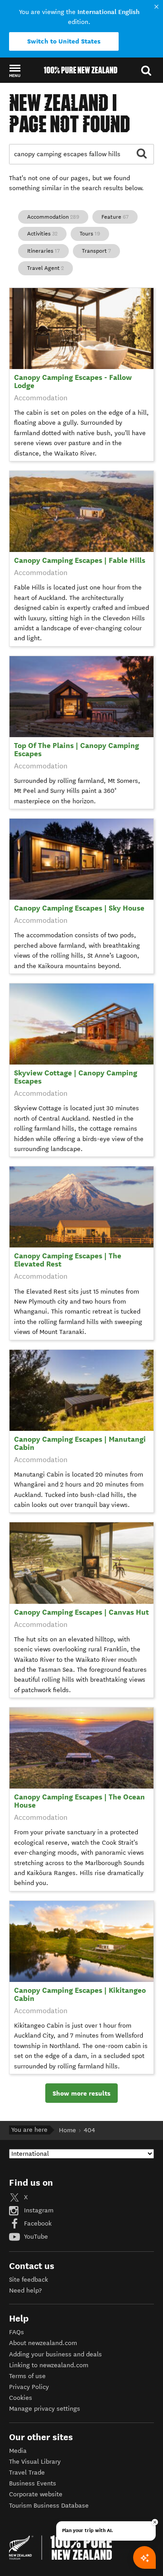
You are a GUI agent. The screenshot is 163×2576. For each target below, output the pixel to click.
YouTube (35, 2237)
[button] (15, 71)
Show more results (81, 2093)
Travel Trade (27, 2473)
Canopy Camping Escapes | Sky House (79, 908)
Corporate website (36, 2494)
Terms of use (27, 2376)
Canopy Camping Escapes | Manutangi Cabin (80, 1443)
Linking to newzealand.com (49, 2365)
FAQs (17, 2332)
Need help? (25, 2291)
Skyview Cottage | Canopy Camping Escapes (76, 1077)
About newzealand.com (43, 2343)
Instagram (38, 2210)
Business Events (33, 2483)
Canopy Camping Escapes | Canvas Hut (81, 1612)
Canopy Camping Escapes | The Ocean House (79, 1801)
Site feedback (29, 2280)
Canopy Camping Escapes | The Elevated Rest (68, 1260)
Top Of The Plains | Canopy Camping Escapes (77, 750)
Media (18, 2451)
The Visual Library (35, 2462)
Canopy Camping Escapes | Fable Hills (80, 560)
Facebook (37, 2223)
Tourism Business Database (49, 2506)
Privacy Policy (29, 2387)
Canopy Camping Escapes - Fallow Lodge (73, 381)
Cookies (21, 2398)
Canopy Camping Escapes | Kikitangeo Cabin (80, 1994)
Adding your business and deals (55, 2354)
